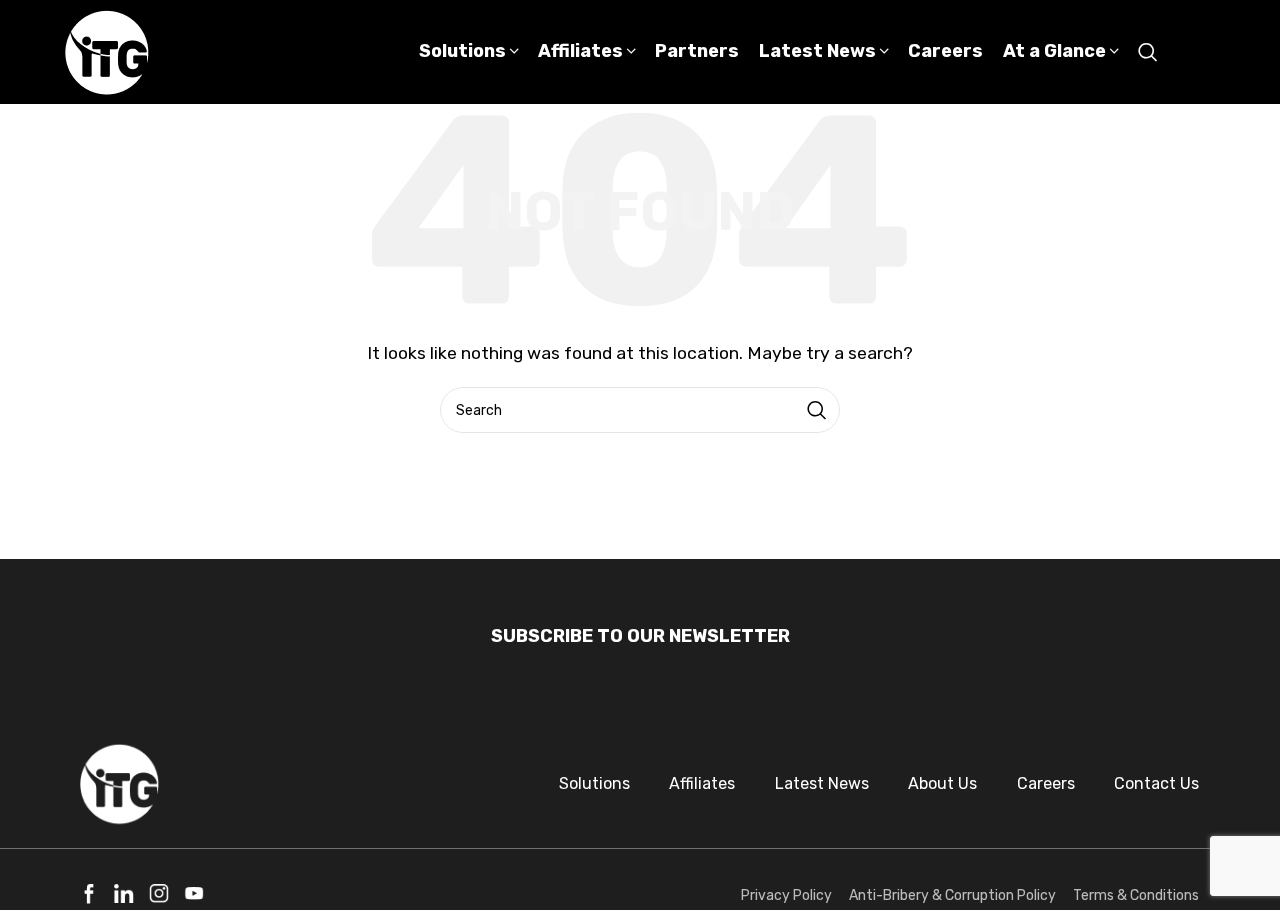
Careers (1046, 783)
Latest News (822, 783)
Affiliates (702, 783)
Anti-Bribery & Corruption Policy (952, 895)
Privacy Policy (786, 895)
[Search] (1148, 52)
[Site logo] (107, 50)
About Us (942, 783)
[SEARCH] (817, 410)
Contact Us (1156, 783)
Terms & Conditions (1136, 895)
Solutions (594, 783)
